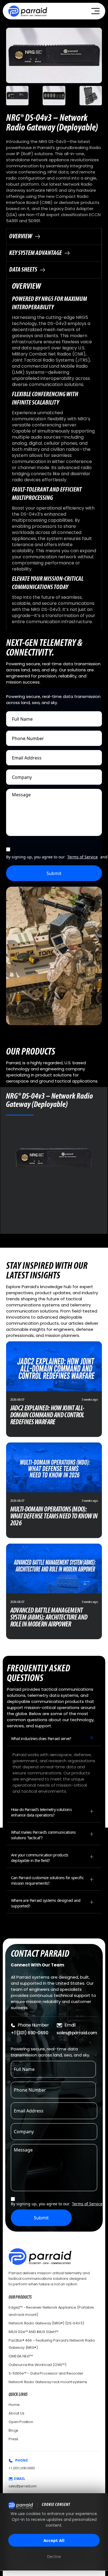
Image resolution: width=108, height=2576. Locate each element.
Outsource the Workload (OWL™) (38, 2365)
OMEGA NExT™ (21, 2356)
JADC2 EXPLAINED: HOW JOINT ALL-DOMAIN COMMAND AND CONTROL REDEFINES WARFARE (47, 1415)
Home (14, 2405)
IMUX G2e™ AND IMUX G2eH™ (34, 2332)
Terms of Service (83, 857)
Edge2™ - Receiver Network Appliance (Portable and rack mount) (51, 2311)
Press (13, 2439)
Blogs (13, 2430)
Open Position (21, 2422)
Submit (54, 873)
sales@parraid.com (77, 2033)
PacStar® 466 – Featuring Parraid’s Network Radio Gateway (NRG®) (52, 2344)
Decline (54, 2556)
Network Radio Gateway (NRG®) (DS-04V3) (46, 2323)
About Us (16, 2413)
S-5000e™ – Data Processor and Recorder (46, 2373)
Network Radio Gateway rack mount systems (48, 2382)
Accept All (54, 2540)
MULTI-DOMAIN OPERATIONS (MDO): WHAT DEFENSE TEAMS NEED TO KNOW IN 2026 (54, 1517)
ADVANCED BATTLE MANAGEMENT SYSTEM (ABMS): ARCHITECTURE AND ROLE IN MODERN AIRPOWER (49, 1618)
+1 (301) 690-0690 (29, 2033)
